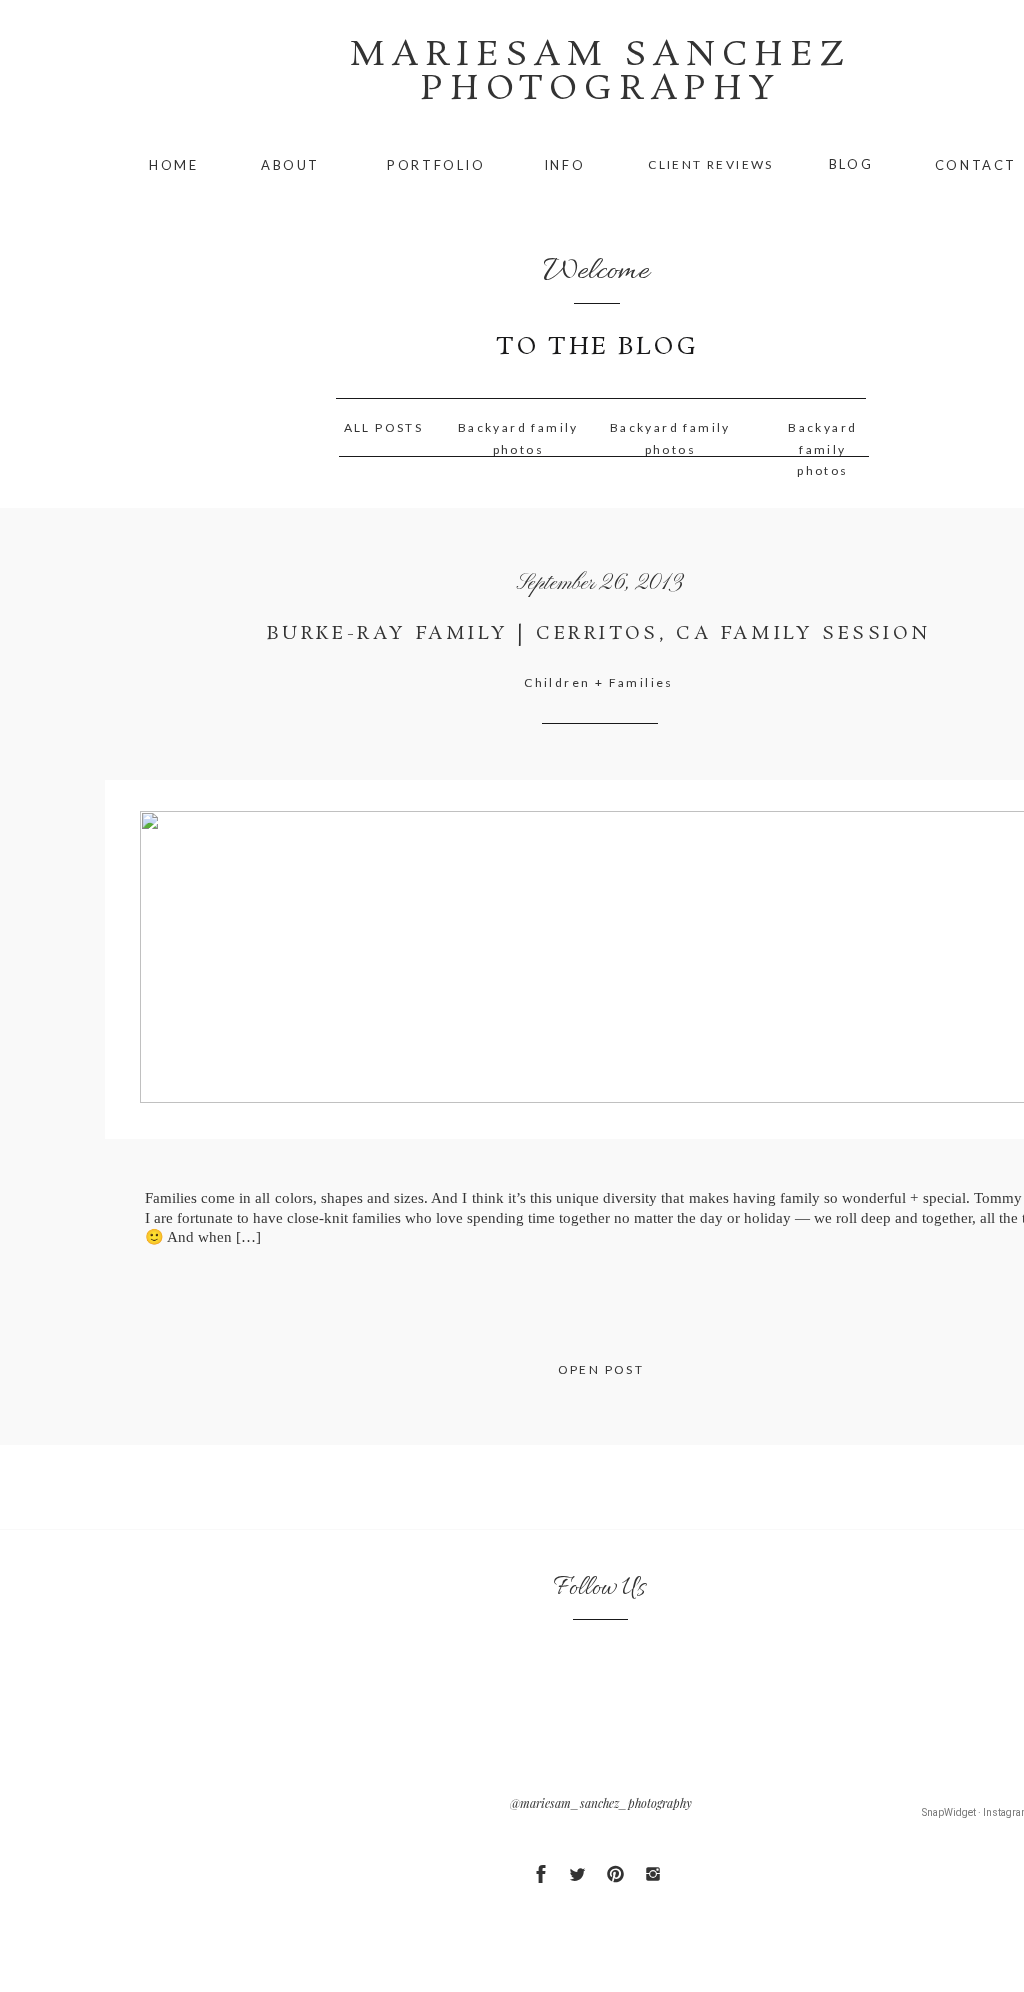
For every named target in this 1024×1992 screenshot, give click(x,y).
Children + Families (599, 682)
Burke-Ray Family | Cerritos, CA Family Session (599, 634)
